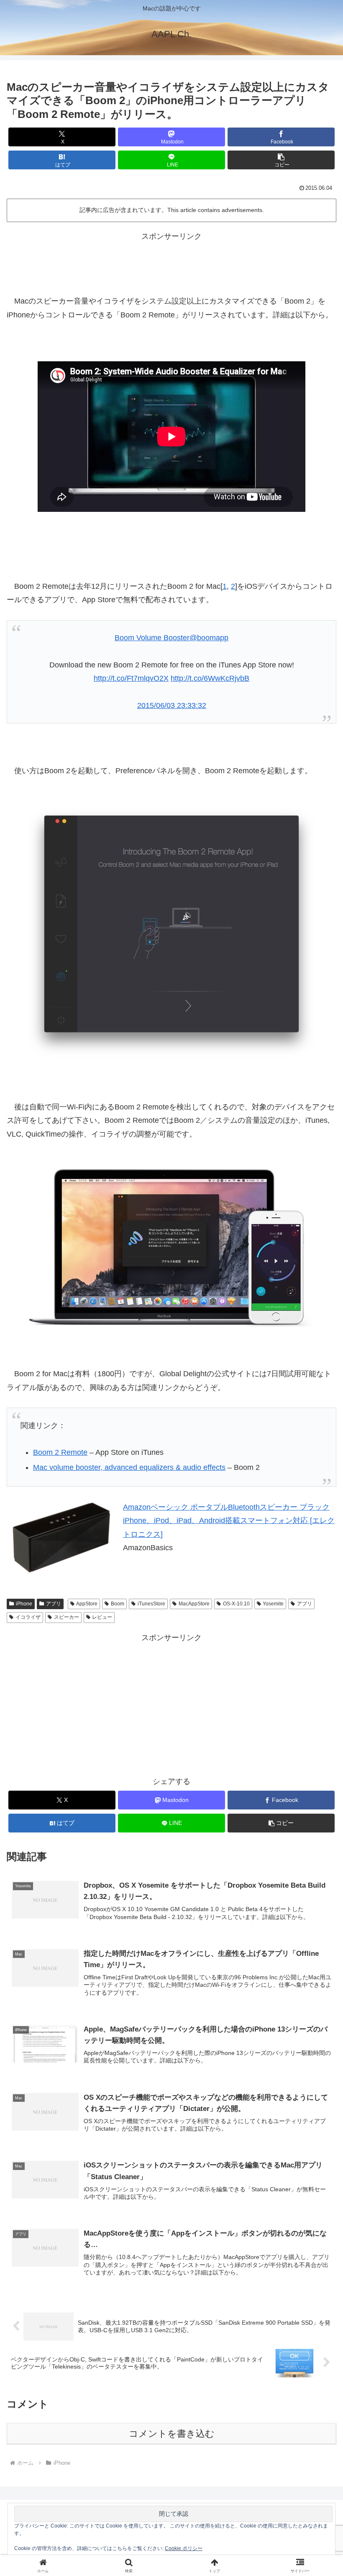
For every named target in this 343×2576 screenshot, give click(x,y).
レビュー (102, 1617)
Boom (118, 1604)
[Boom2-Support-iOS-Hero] (171, 1247)
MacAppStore (194, 1604)
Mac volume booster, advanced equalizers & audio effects (129, 1467)
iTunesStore (151, 1604)
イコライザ (28, 1617)
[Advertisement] (171, 262)
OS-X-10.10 (236, 1604)
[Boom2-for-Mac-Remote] (171, 932)
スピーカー (67, 1617)
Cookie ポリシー (184, 2548)
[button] (281, 160)
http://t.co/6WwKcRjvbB (210, 678)
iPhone (24, 1604)
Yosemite (273, 1604)
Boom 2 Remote (60, 1452)
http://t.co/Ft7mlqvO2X (131, 678)
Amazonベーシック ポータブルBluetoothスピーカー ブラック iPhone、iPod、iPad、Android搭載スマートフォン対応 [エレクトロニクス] (229, 1521)
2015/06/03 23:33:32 (172, 705)
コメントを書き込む (172, 2434)
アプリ (54, 1604)
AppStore (87, 1604)
